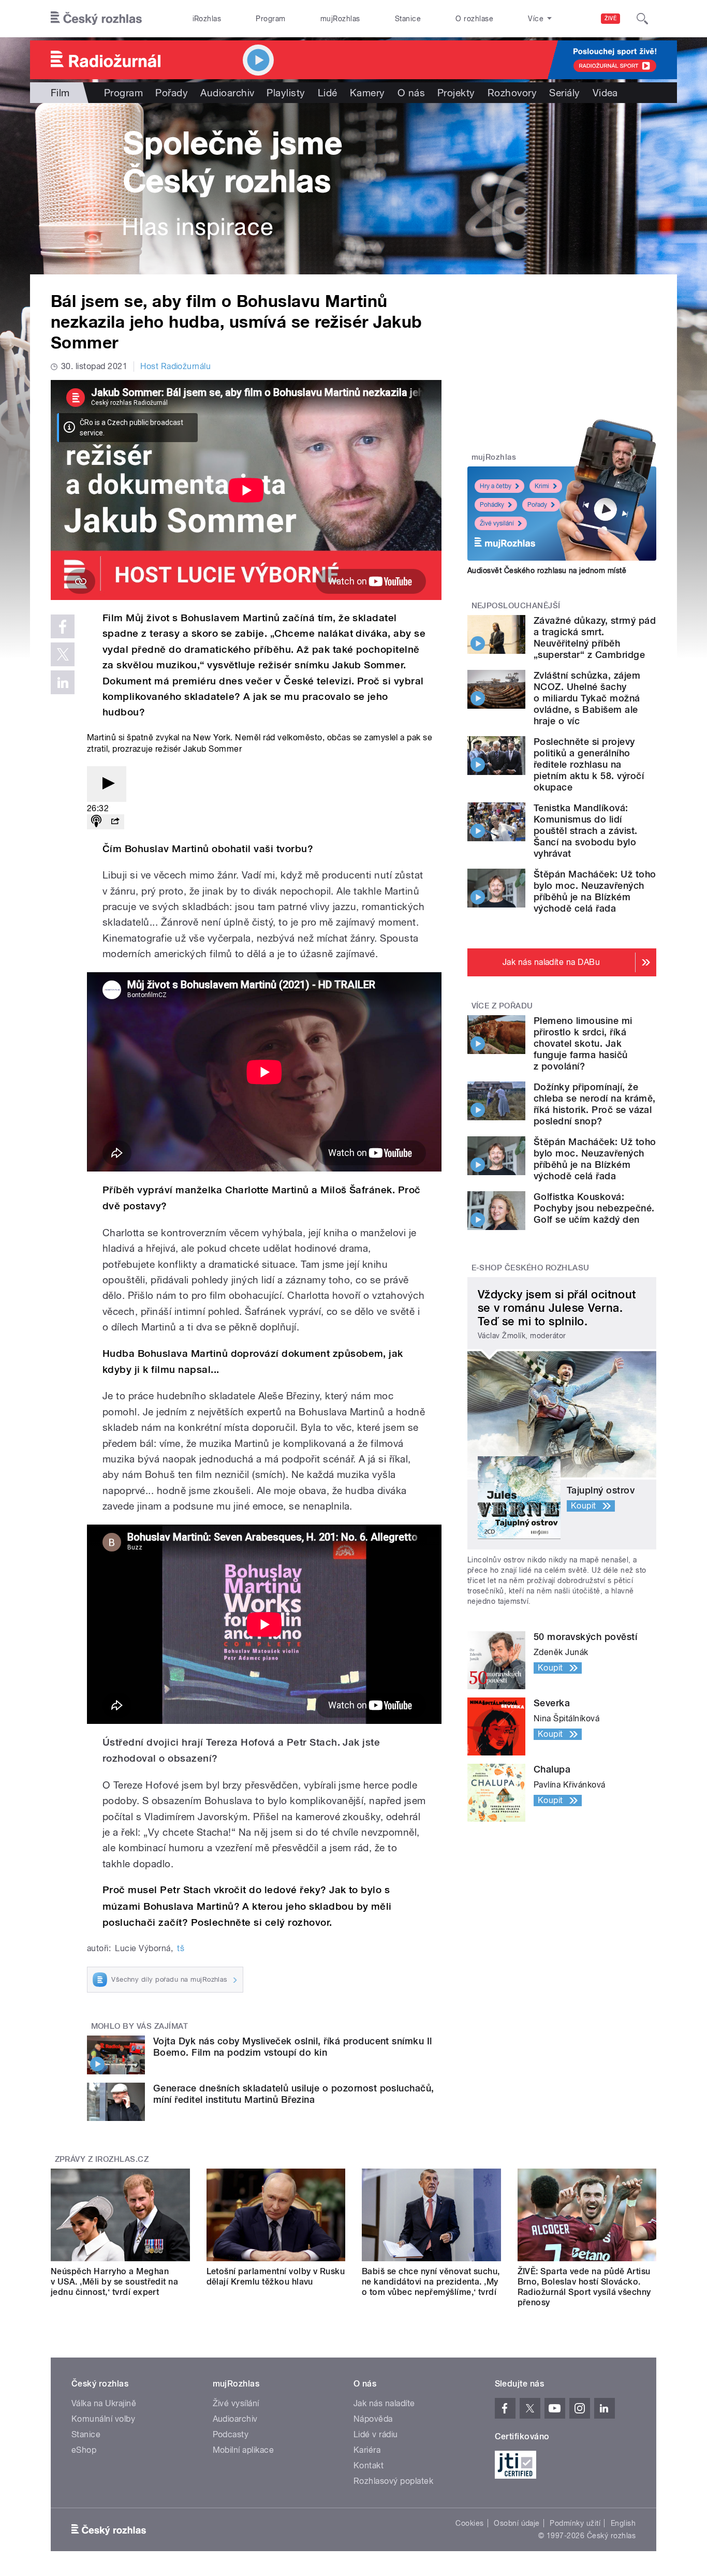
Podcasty (231, 2434)
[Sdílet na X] (63, 654)
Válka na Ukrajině (104, 2403)
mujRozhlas (340, 19)
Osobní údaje (517, 2523)
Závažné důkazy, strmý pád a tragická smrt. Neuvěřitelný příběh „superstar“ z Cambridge (595, 638)
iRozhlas (207, 19)
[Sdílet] (115, 822)
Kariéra (367, 2450)
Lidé (328, 93)
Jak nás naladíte (384, 2403)
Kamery (367, 93)
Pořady (172, 93)
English (623, 2523)
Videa (605, 93)
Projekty (456, 93)
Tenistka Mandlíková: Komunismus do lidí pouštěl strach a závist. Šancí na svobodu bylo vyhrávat (586, 831)
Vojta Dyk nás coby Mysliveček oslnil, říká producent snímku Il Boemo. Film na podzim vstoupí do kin (293, 2047)
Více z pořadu (502, 1006)
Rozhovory (512, 93)
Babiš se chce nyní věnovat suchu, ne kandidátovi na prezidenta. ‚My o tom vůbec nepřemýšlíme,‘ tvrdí (431, 2282)
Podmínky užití (575, 2523)
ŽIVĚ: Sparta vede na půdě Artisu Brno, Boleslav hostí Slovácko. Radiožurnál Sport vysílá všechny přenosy (584, 2287)
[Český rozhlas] (96, 19)
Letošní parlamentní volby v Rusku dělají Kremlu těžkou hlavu (276, 2277)
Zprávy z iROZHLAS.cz (102, 2159)
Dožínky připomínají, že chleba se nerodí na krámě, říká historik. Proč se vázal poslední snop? (594, 1104)
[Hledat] (642, 19)
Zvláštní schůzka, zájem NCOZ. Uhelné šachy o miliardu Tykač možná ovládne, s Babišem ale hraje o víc (587, 698)
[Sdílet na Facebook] (63, 626)
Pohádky (492, 505)
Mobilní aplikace (244, 2450)
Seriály (564, 93)
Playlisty (286, 93)
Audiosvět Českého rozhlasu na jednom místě (547, 570)
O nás (411, 93)
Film (60, 93)
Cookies (469, 2523)
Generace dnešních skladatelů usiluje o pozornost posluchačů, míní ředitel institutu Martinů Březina (294, 2094)
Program (270, 19)
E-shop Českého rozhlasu (531, 1268)
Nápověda (373, 2419)
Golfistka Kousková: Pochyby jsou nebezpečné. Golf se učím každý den (594, 1208)
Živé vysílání (497, 523)
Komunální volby (103, 2419)
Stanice (408, 19)
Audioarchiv (227, 93)
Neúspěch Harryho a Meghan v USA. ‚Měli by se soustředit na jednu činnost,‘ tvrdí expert (114, 2282)
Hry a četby (496, 486)
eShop (84, 2450)
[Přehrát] (107, 784)
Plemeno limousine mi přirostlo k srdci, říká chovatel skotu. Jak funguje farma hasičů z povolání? (583, 1043)
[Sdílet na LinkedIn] (63, 682)
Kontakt (369, 2465)
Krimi (542, 486)
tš (181, 1948)
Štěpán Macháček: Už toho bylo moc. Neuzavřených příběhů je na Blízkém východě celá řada (595, 891)
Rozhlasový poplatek (393, 2481)
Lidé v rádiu (376, 2434)
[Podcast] (96, 822)
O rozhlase (474, 19)
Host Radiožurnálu (175, 366)
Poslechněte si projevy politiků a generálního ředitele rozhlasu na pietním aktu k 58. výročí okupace (589, 764)
